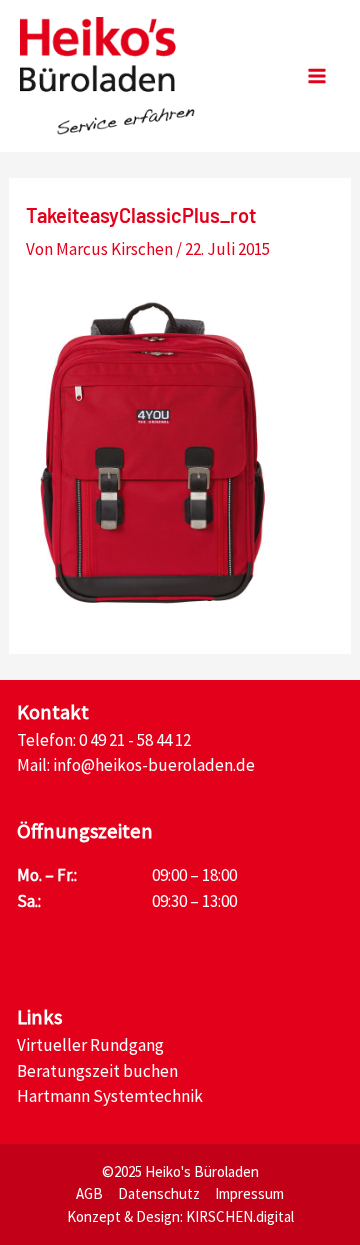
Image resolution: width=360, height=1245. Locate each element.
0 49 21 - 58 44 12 (135, 740)
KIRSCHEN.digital (240, 1216)
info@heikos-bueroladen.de (154, 765)
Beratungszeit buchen (97, 1071)
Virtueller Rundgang (90, 1045)
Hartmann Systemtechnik (110, 1096)
